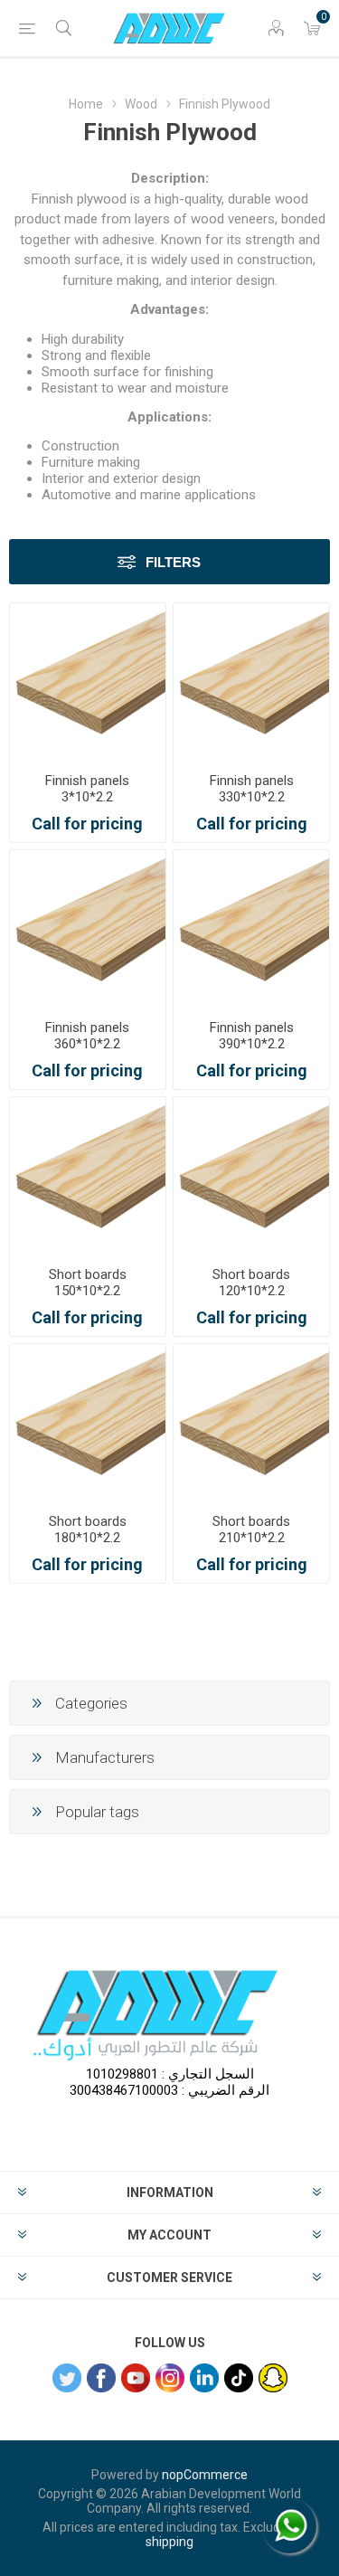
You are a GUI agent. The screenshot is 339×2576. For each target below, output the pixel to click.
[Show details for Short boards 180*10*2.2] (88, 1422)
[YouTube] (136, 2378)
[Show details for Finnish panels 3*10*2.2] (88, 681)
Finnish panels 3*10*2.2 (87, 789)
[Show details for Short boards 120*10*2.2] (251, 1175)
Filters (173, 562)
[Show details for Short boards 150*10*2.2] (88, 1175)
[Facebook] (101, 2378)
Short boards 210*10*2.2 (251, 1529)
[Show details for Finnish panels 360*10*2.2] (88, 928)
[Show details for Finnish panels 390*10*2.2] (251, 928)
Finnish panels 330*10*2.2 (252, 789)
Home (86, 104)
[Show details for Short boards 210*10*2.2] (251, 1422)
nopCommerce (205, 2475)
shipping (169, 2542)
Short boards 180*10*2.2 (88, 1529)
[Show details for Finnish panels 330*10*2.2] (251, 681)
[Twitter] (67, 2378)
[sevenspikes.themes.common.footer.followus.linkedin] (204, 2378)
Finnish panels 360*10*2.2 (87, 1036)
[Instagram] (170, 2378)
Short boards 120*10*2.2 (251, 1283)
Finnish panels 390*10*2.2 (252, 1036)
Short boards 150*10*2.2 (88, 1283)
